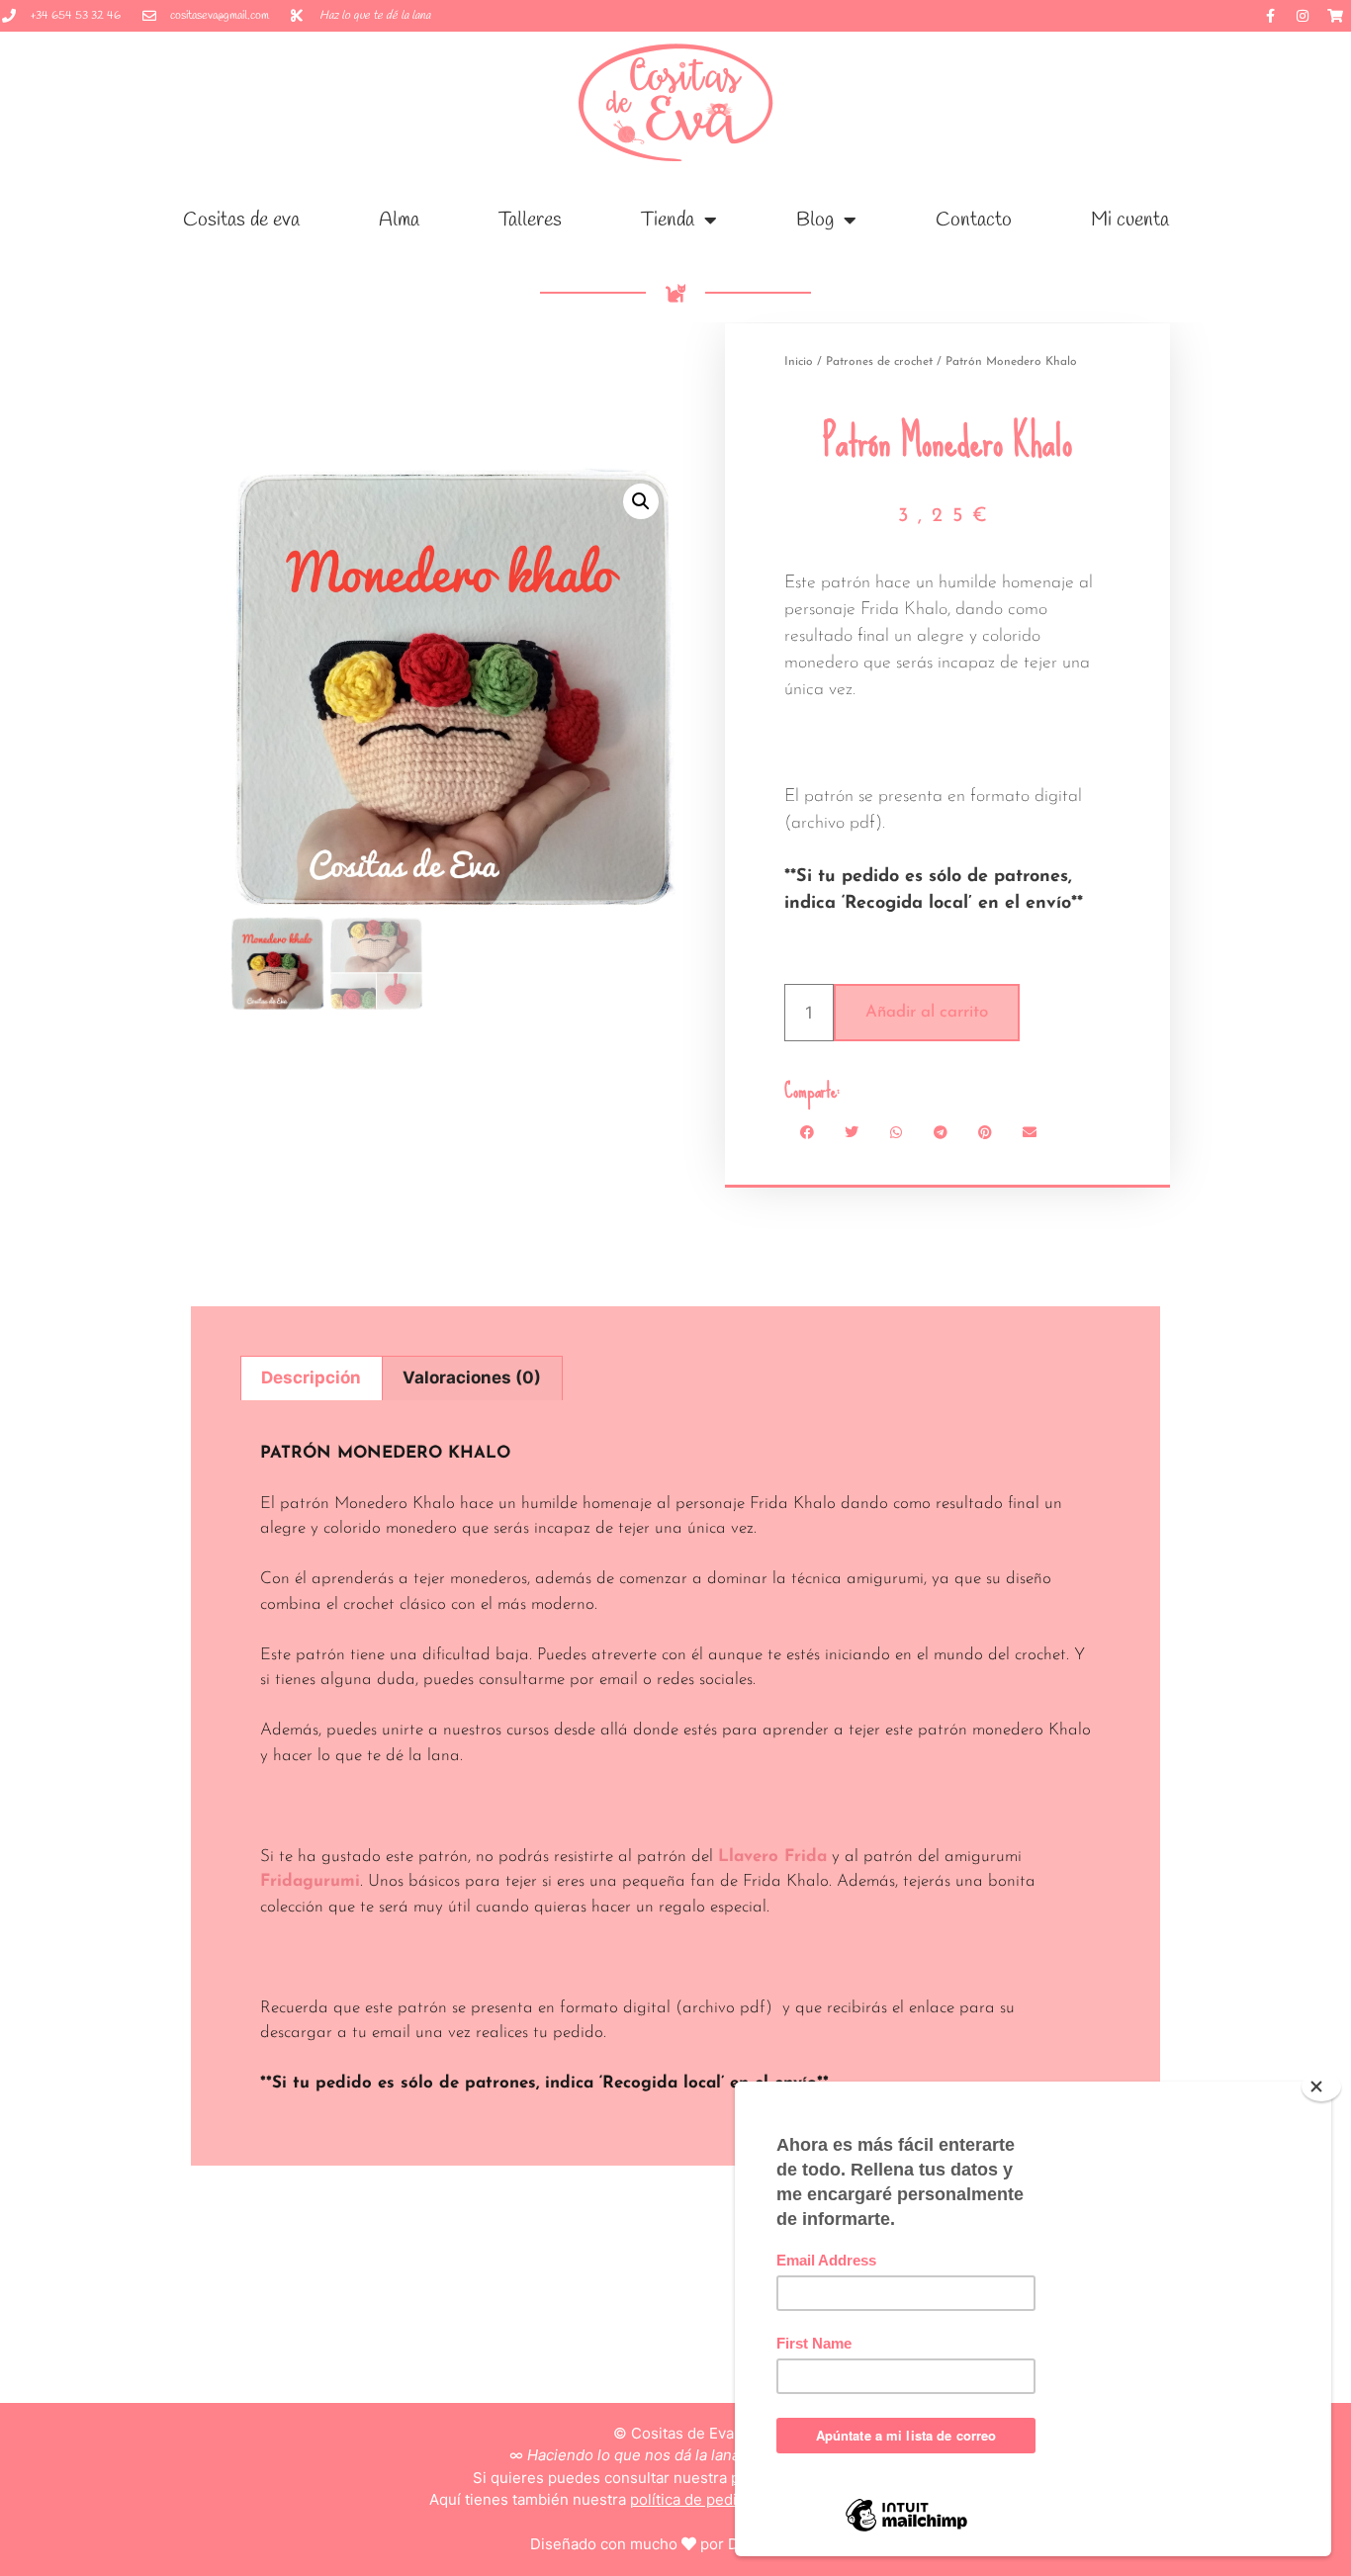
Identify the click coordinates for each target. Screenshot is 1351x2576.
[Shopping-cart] (1335, 16)
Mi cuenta (1130, 220)
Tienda (668, 220)
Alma (399, 220)
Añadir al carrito (927, 1012)
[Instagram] (1303, 16)
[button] (641, 501)
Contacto (974, 220)
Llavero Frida (772, 1857)
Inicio (799, 362)
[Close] (1321, 2087)
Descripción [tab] (311, 1377)
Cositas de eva (241, 220)
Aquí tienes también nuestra (676, 2499)
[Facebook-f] (1270, 16)
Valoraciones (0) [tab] (472, 1377)
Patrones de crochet (879, 362)
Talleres (530, 220)
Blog (815, 220)
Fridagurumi (310, 1881)
